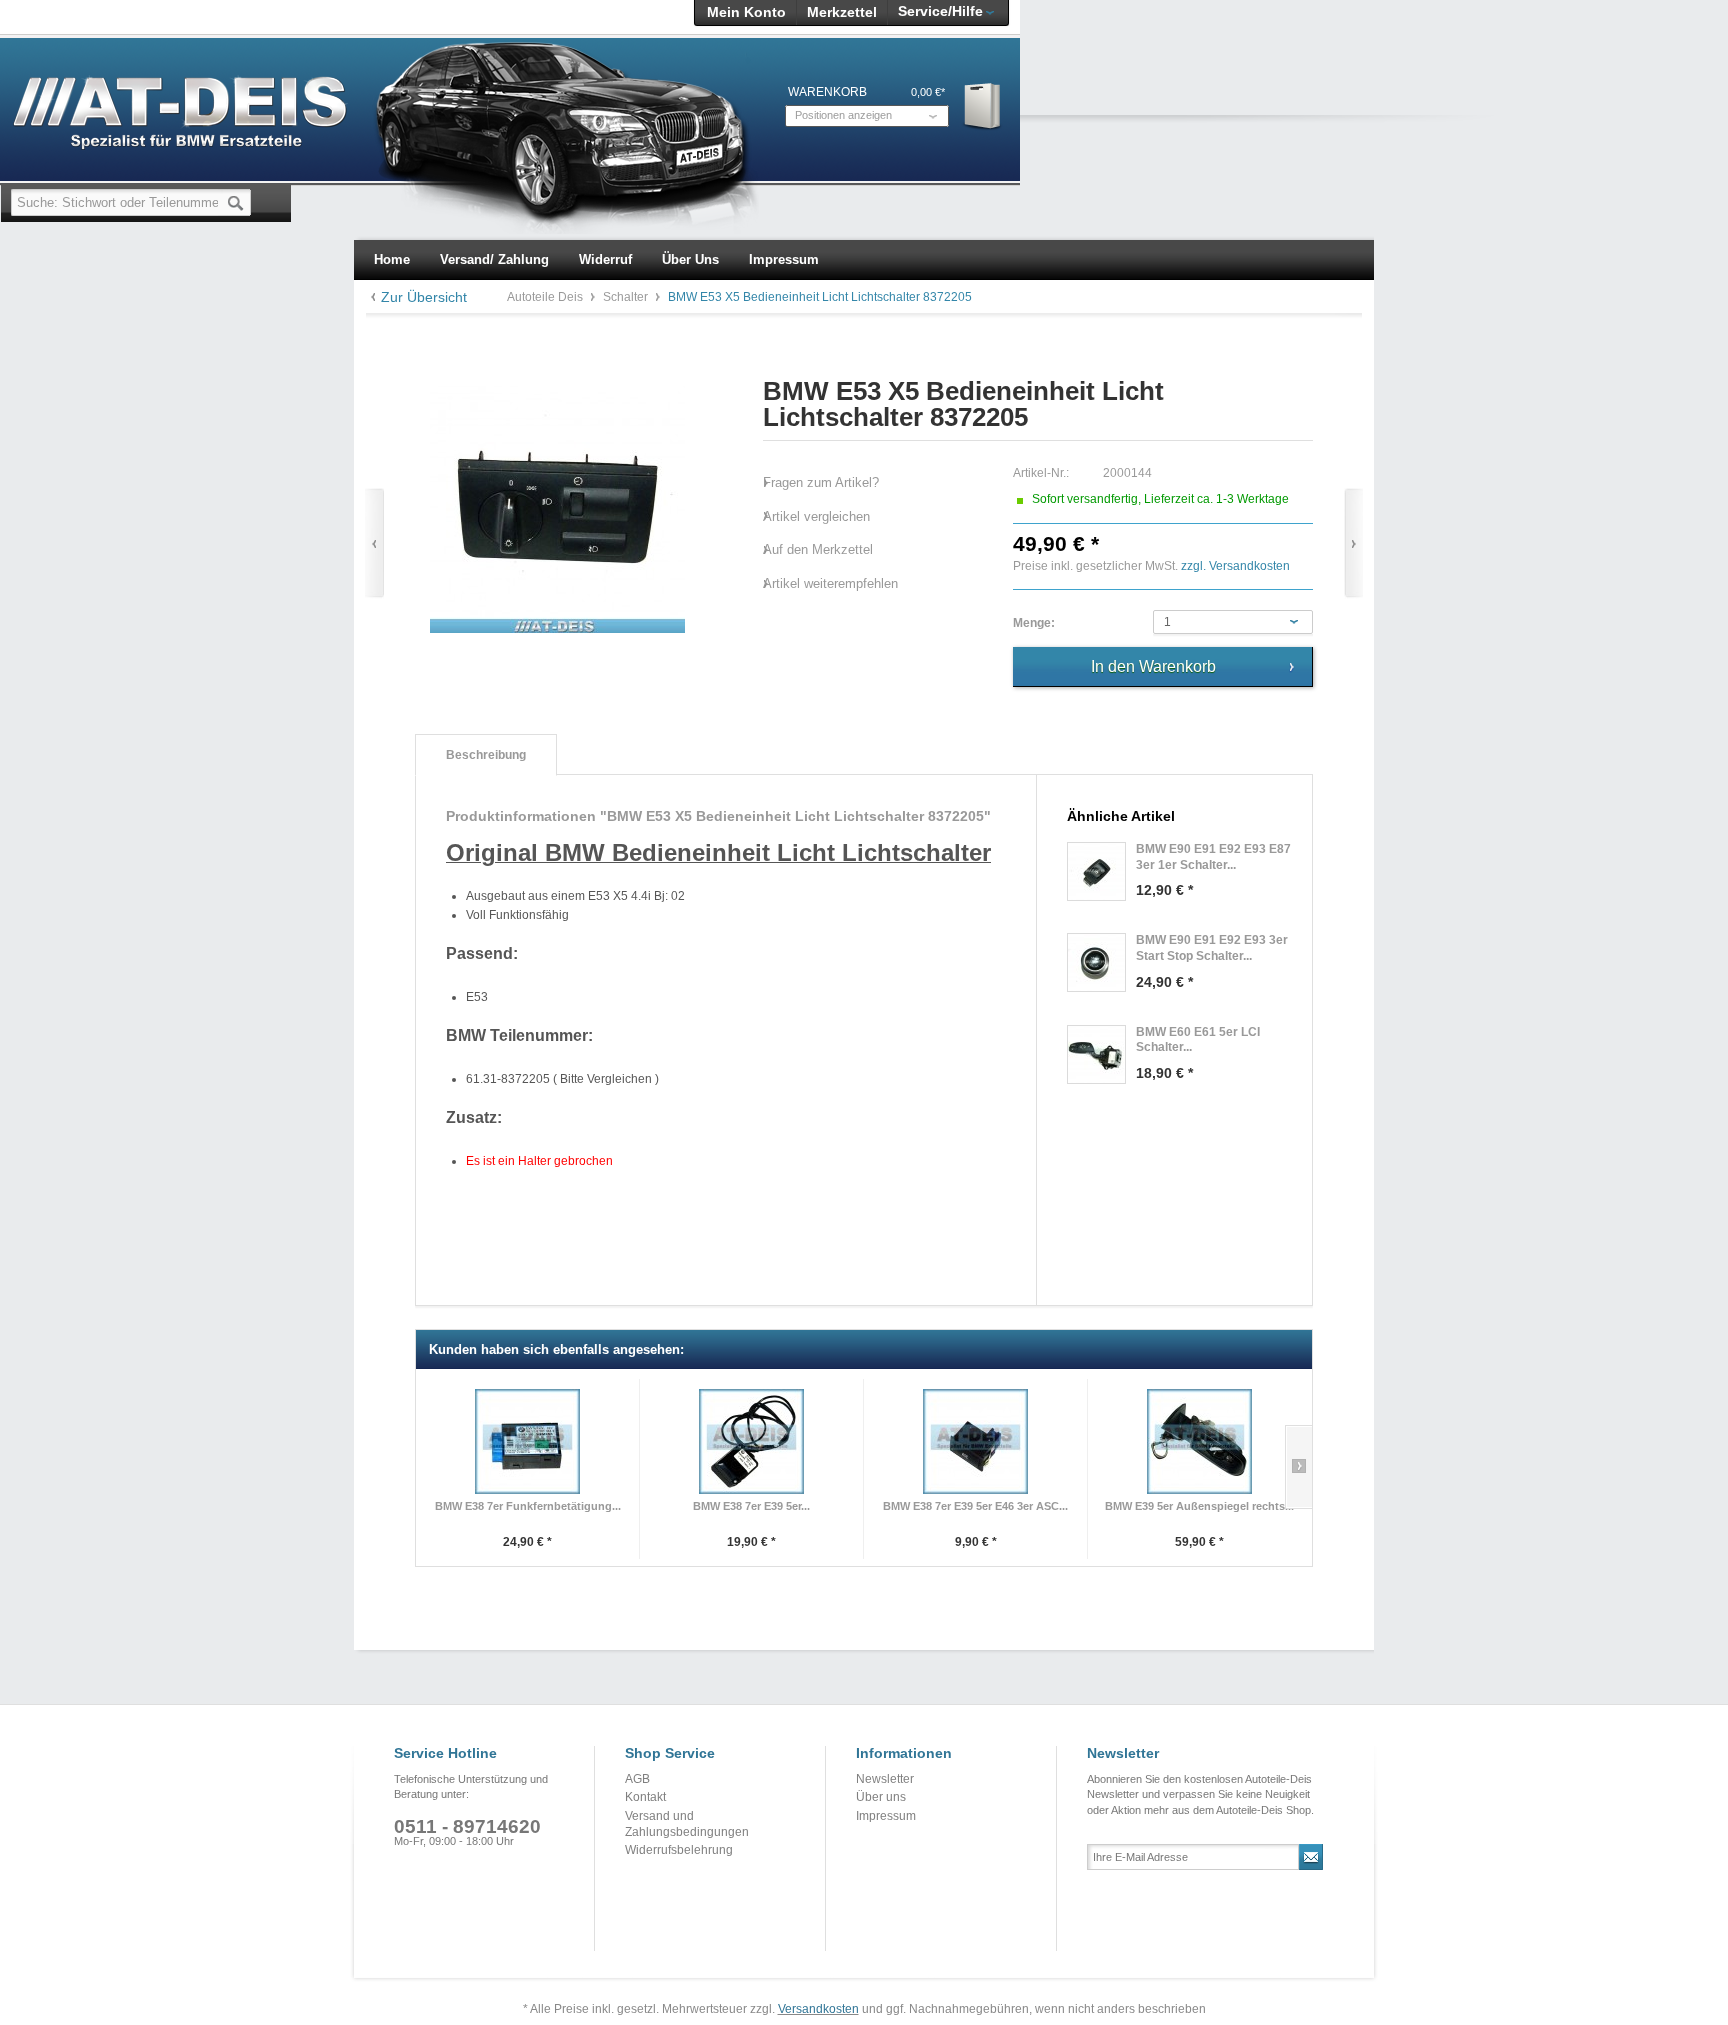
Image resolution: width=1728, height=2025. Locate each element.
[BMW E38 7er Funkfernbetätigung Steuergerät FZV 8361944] (527, 1441)
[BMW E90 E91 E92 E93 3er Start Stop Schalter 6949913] (1096, 962)
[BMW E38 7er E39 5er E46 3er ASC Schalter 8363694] (975, 1441)
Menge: (1034, 623)
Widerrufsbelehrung (679, 1850)
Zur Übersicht (424, 297)
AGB (637, 1779)
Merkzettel (842, 12)
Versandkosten (818, 2009)
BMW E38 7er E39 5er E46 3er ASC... (975, 1506)
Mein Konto (746, 12)
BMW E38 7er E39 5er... (751, 1506)
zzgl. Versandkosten (1235, 566)
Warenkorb (983, 105)
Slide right (1298, 1467)
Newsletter (885, 1779)
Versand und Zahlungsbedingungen (687, 1824)
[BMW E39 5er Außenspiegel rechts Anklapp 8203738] (1199, 1441)
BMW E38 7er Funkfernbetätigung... (528, 1506)
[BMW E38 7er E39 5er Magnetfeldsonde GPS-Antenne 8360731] (751, 1441)
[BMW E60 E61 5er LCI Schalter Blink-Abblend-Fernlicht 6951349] (1096, 1054)
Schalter (627, 297)
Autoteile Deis (546, 297)
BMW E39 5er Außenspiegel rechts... (1199, 1506)
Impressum (886, 1816)
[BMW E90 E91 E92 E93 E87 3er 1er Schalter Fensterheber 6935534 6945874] (1096, 871)
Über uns (881, 1797)
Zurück (374, 543)
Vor (1353, 543)
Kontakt (645, 1797)
